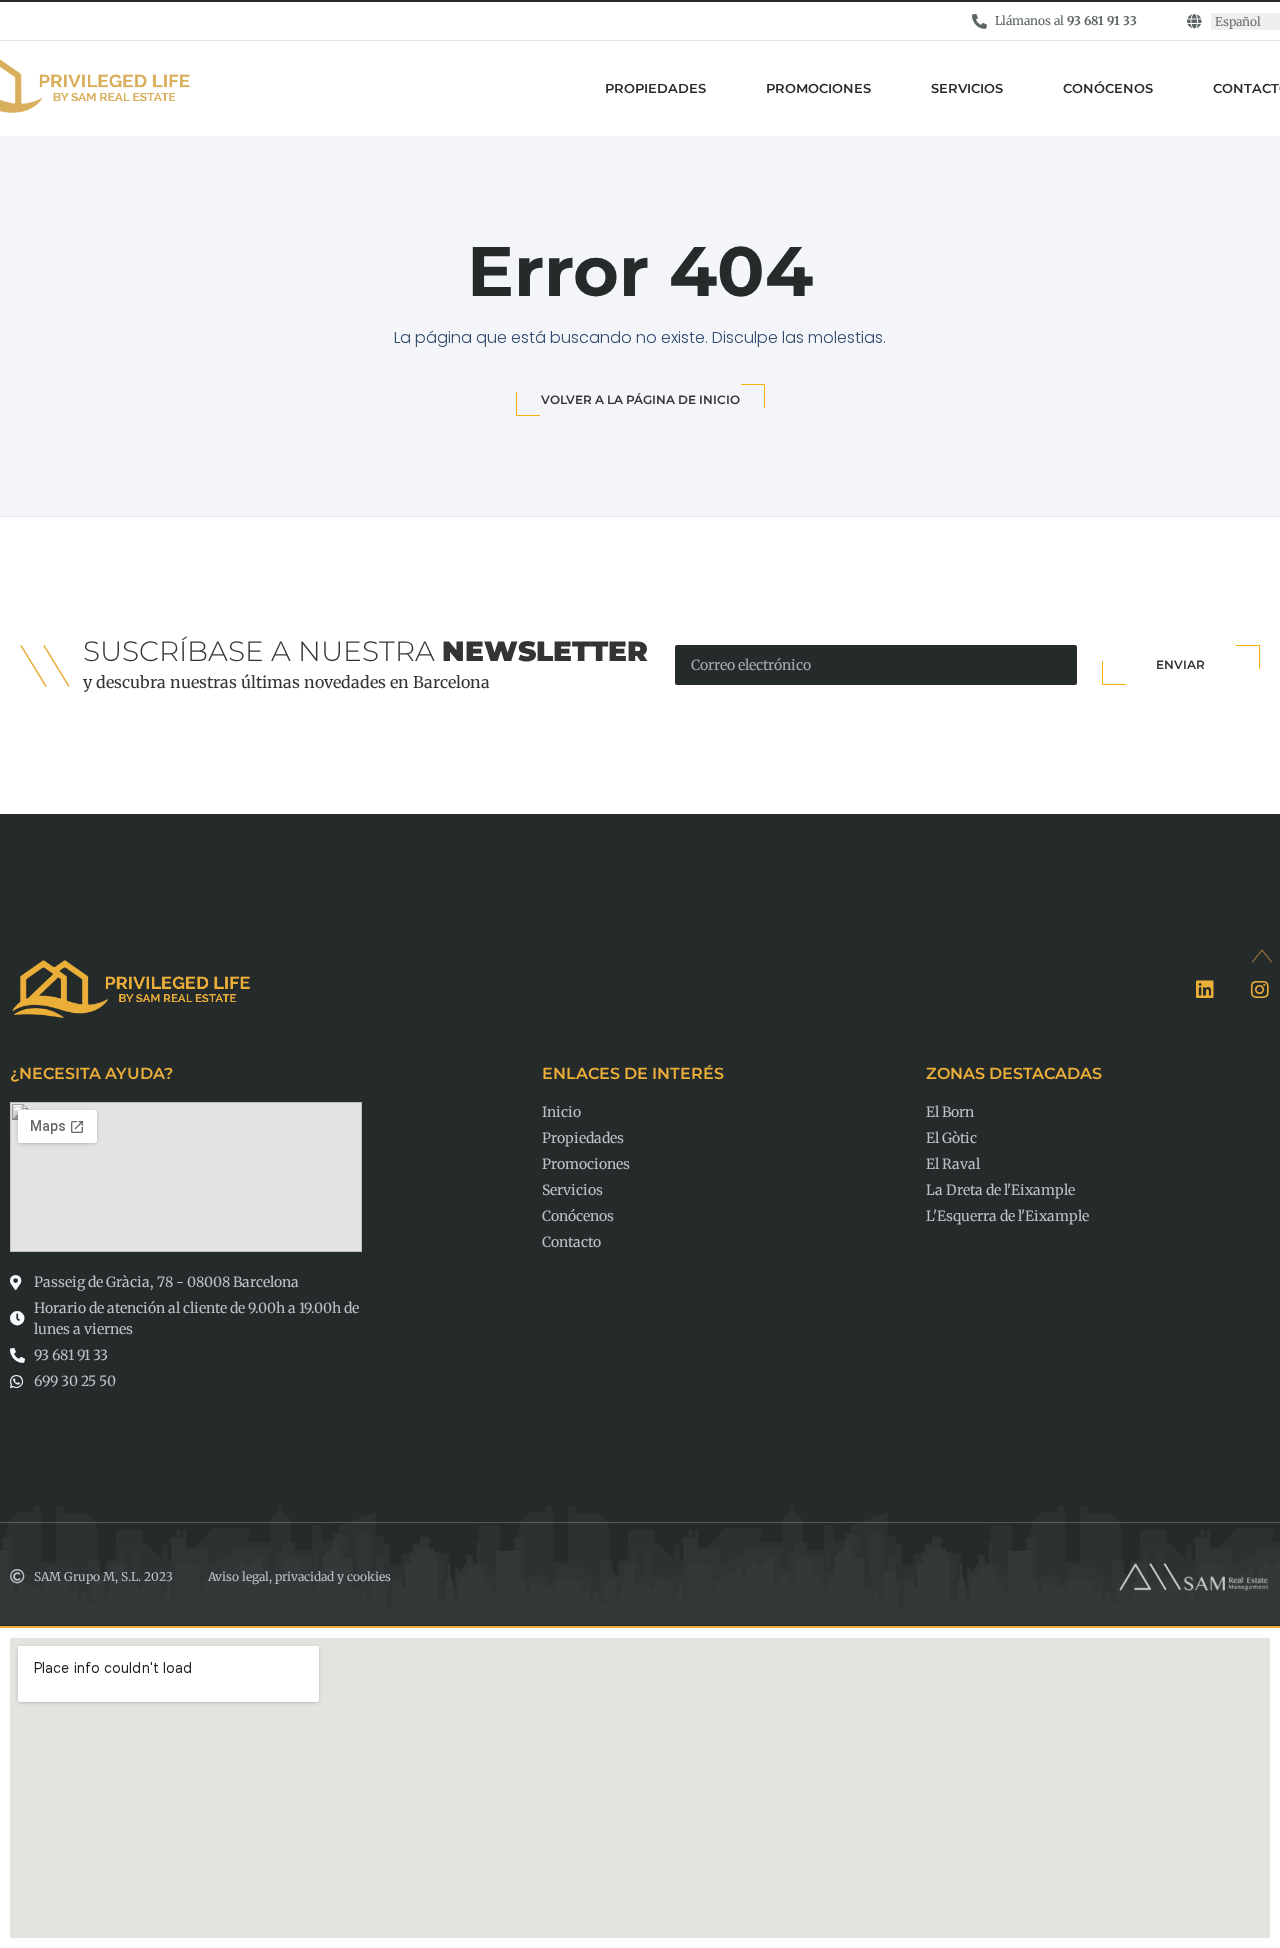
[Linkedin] (1205, 990)
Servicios (967, 88)
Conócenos (1108, 88)
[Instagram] (1260, 990)
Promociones (818, 88)
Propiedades (655, 88)
